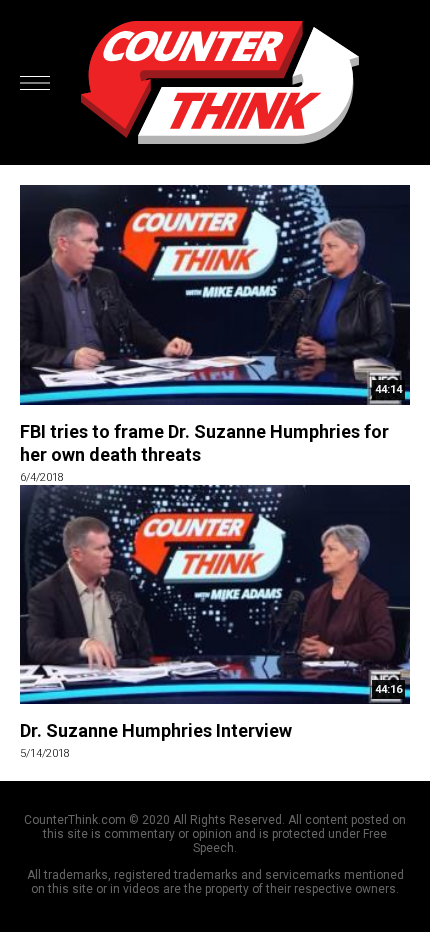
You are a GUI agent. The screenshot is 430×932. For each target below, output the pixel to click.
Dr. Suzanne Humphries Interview (156, 730)
